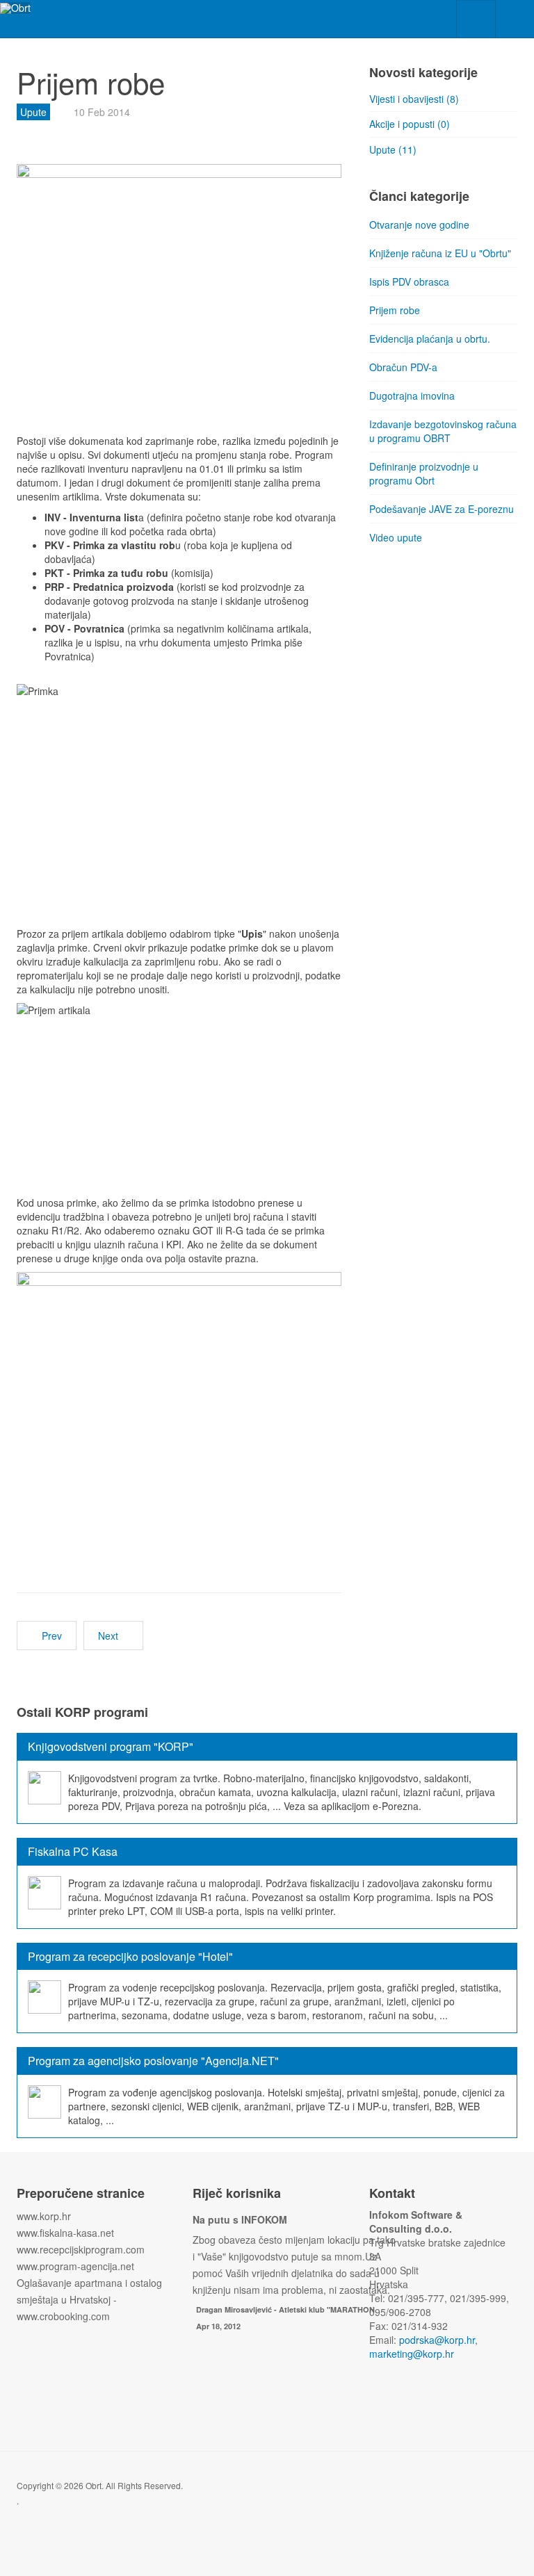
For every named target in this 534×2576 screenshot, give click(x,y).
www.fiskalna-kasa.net (65, 2233)
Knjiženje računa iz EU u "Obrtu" (440, 253)
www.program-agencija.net (75, 2266)
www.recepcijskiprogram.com (81, 2249)
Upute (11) (393, 149)
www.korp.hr (44, 2216)
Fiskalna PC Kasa (73, 1851)
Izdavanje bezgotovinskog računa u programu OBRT (443, 431)
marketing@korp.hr (412, 2354)
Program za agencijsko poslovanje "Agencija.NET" (153, 2061)
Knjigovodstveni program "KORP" (111, 1746)
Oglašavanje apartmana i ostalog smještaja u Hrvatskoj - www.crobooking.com (89, 2299)
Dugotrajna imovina (412, 396)
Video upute (396, 537)
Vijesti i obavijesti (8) (414, 99)
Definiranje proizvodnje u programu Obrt (424, 473)
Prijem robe (395, 310)
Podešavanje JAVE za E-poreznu (442, 509)
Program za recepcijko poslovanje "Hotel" (130, 1956)
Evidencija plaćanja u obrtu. (430, 339)
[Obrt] (15, 8)
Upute (33, 112)
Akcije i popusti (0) (410, 124)
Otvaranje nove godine (419, 225)
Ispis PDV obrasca (409, 282)
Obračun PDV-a (403, 367)
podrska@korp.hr (437, 2340)
